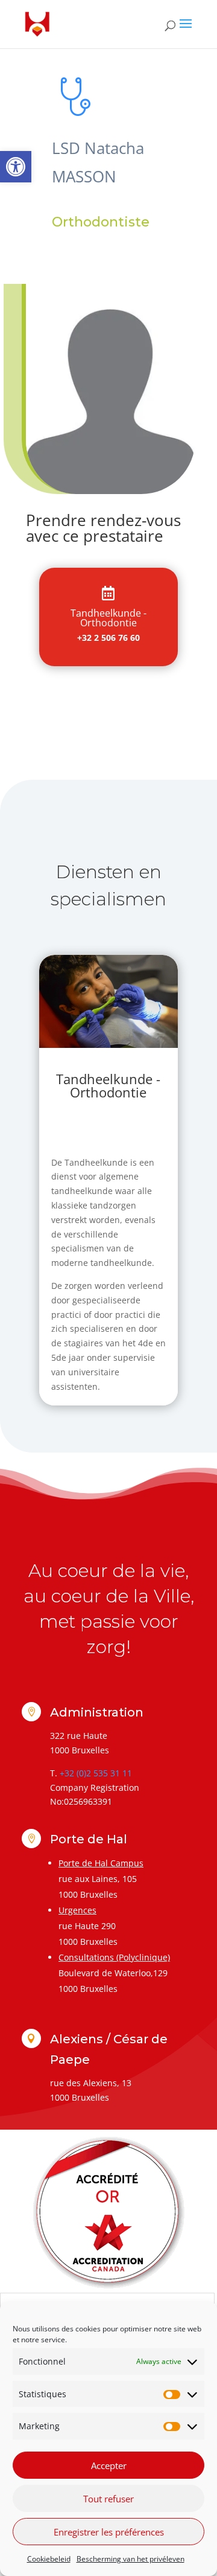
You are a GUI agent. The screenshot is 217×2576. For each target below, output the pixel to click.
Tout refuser (108, 2499)
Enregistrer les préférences (109, 2532)
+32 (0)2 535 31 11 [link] (96, 1773)
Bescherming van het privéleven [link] (131, 2559)
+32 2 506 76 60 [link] (108, 638)
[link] (16, 167)
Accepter (109, 2465)
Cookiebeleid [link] (49, 2559)
